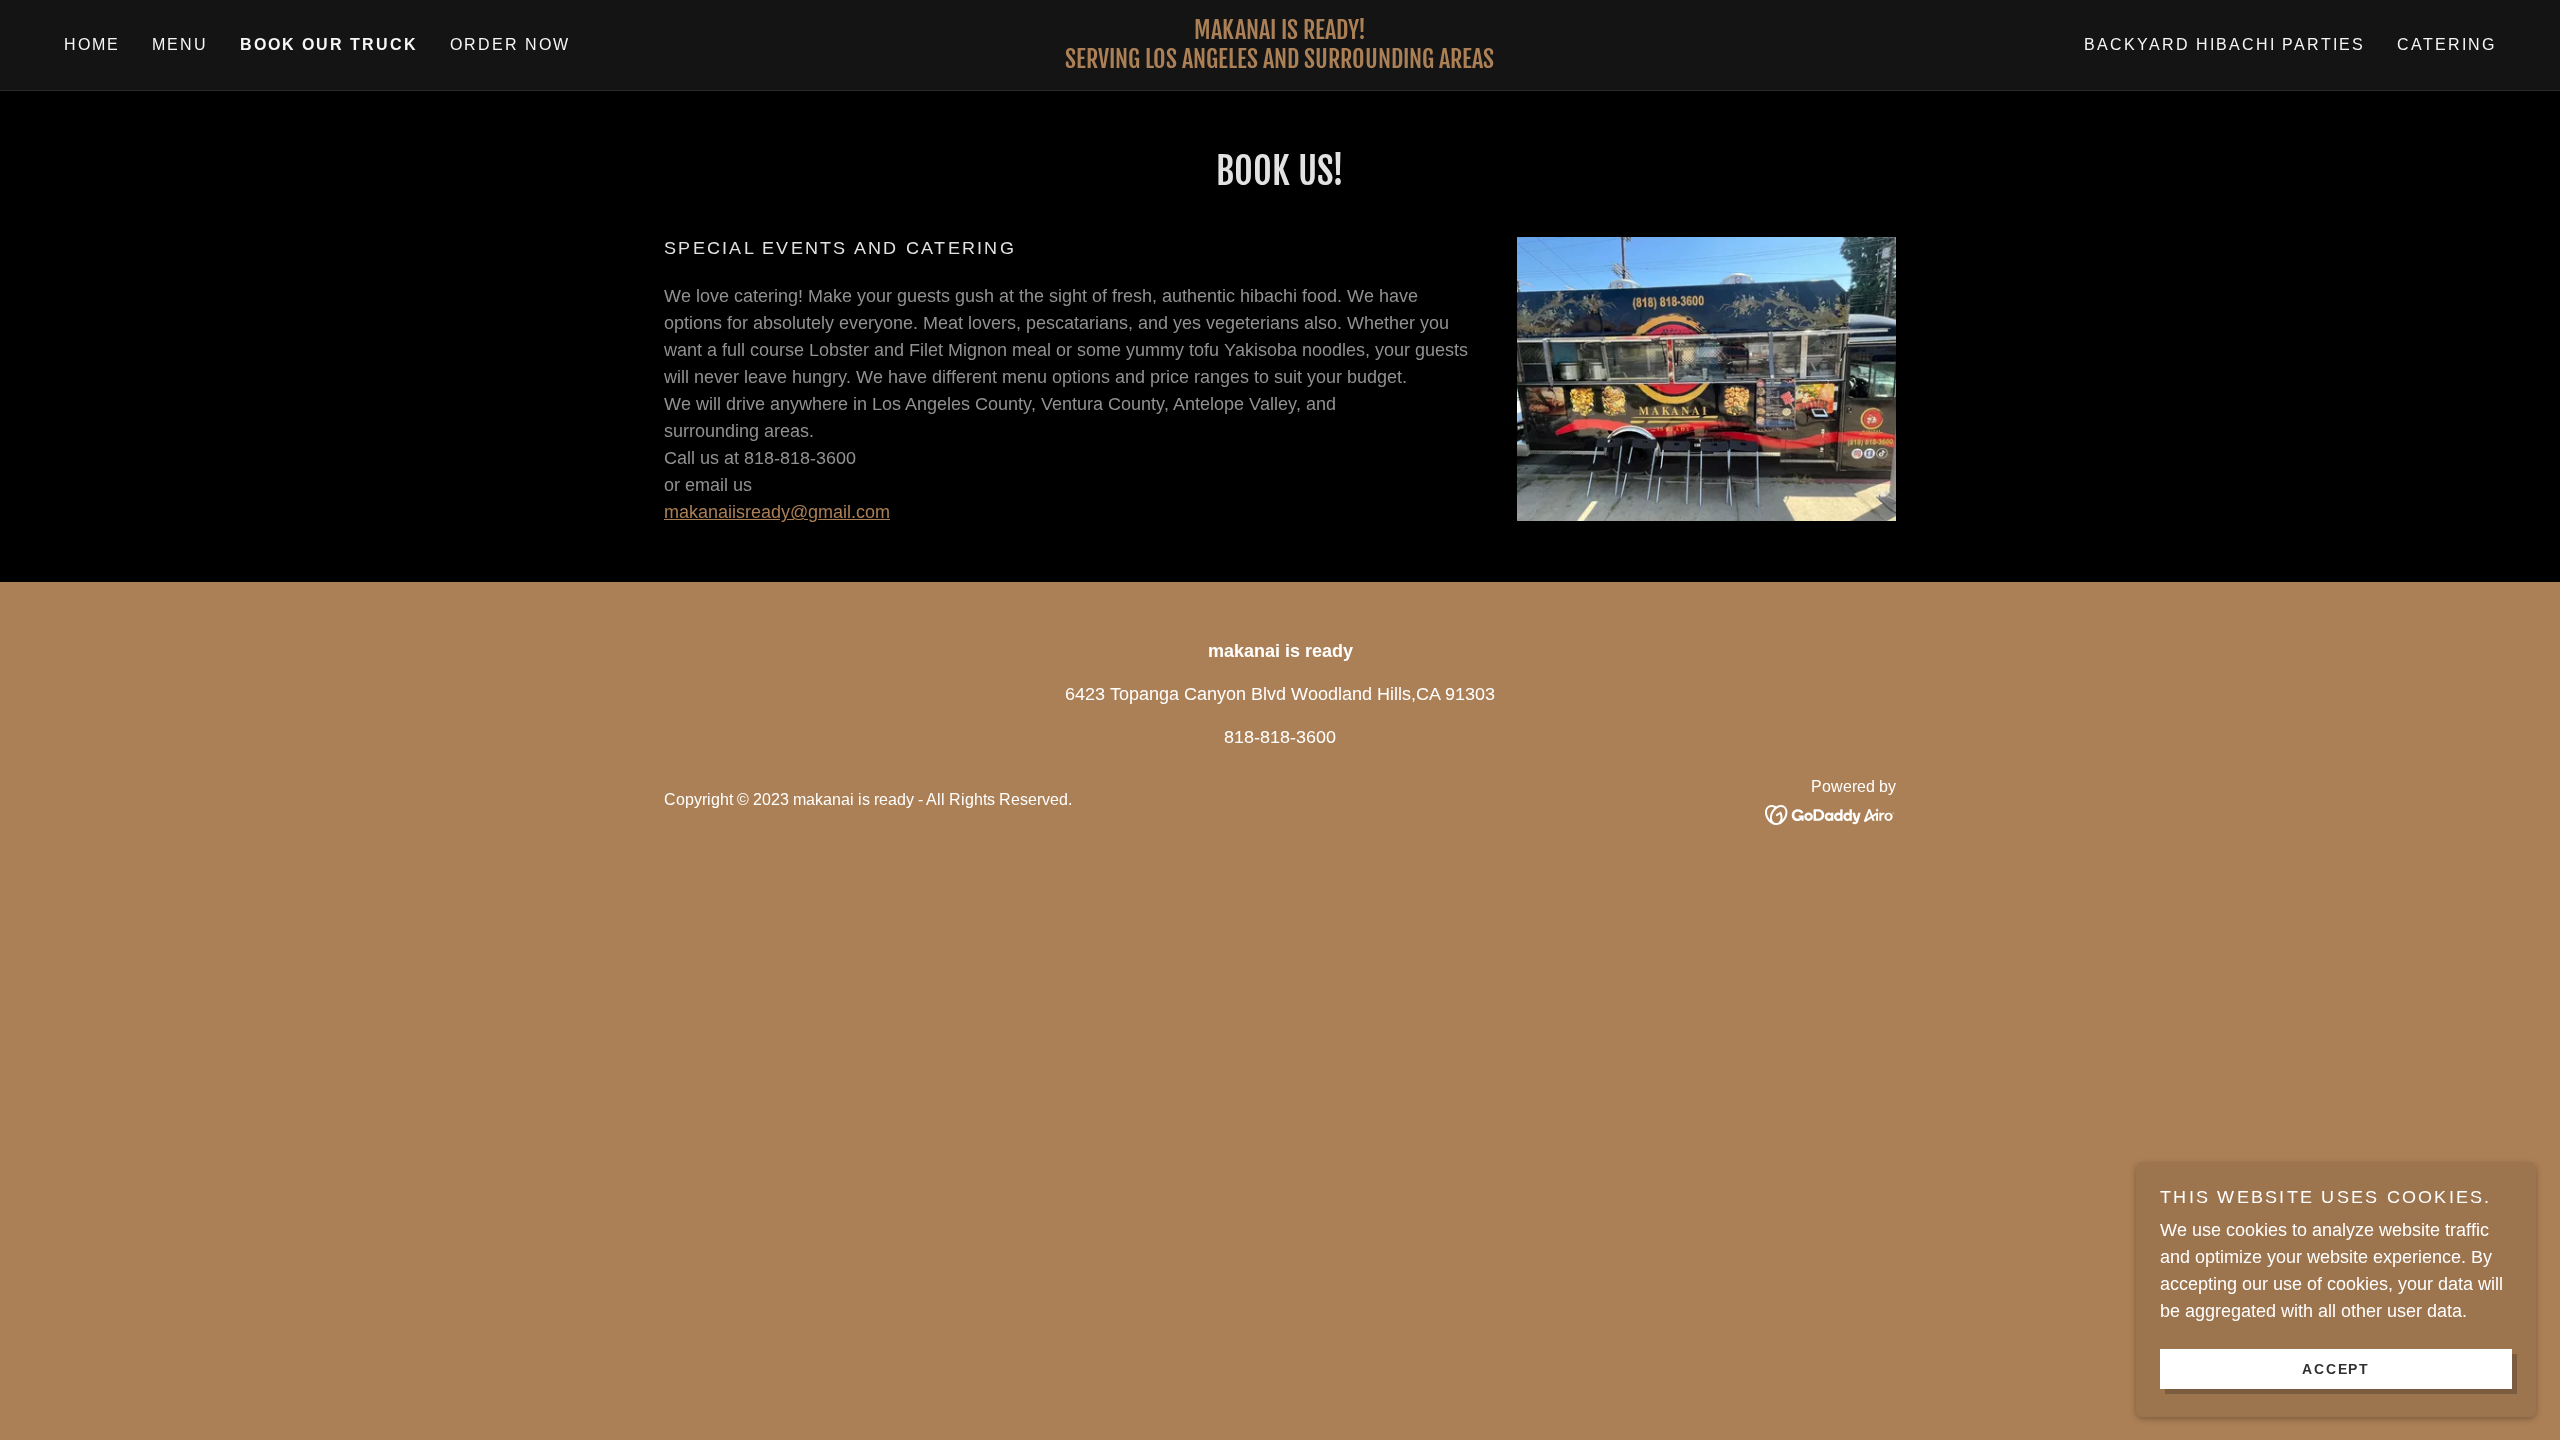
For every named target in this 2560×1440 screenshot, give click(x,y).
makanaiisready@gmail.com (777, 512)
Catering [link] (2446, 44)
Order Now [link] (510, 44)
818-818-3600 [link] (1280, 737)
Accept (2336, 1368)
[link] (1280, 62)
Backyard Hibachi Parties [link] (2224, 44)
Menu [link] (180, 44)
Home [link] (92, 44)
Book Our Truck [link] (329, 44)
